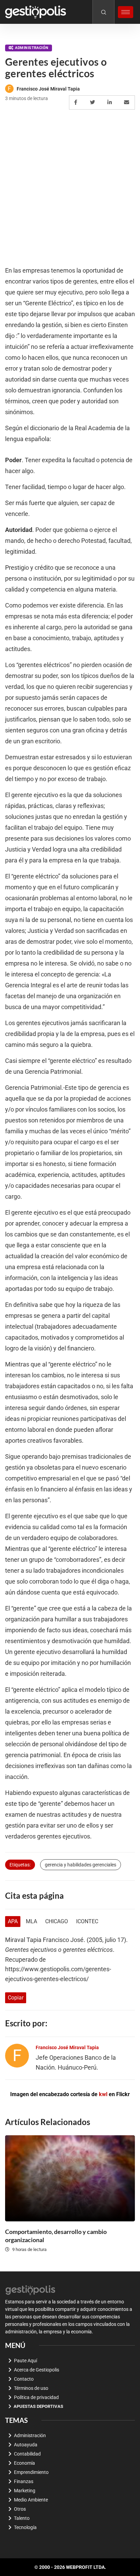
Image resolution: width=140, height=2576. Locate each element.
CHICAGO (57, 1921)
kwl (103, 2094)
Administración (32, 48)
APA (13, 1921)
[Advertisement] (70, 188)
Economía (24, 2463)
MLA (31, 1921)
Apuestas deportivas (38, 2406)
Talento (22, 2518)
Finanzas (24, 2481)
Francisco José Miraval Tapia (48, 89)
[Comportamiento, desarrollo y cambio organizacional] (70, 2178)
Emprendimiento (31, 2472)
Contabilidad (27, 2454)
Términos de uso (31, 2388)
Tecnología (25, 2527)
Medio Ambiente (31, 2500)
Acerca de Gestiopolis (37, 2370)
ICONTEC (87, 1921)
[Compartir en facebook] (77, 102)
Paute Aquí (25, 2361)
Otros (20, 2509)
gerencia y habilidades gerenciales (81, 1865)
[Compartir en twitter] (94, 102)
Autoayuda (26, 2445)
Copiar (16, 1998)
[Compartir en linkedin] (111, 102)
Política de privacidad (36, 2397)
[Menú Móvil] (126, 12)
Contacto (24, 2379)
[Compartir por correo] (128, 102)
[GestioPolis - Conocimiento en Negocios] (31, 2289)
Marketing (25, 2491)
